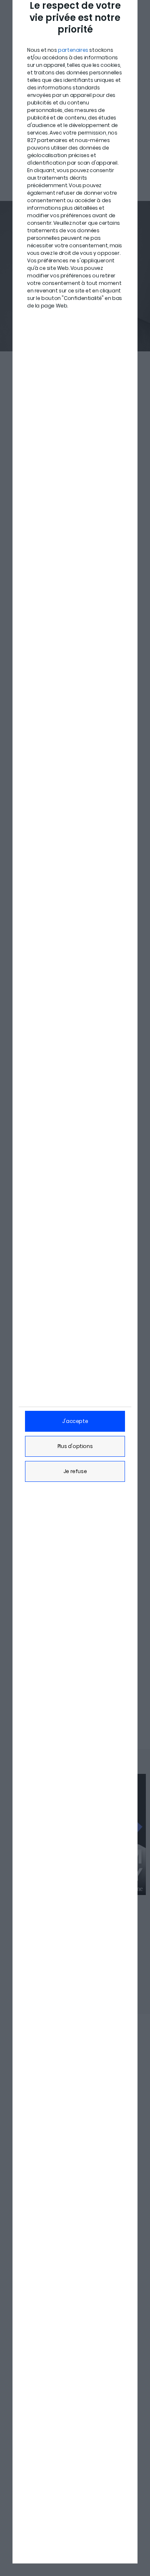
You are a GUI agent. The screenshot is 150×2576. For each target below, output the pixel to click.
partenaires (73, 50)
